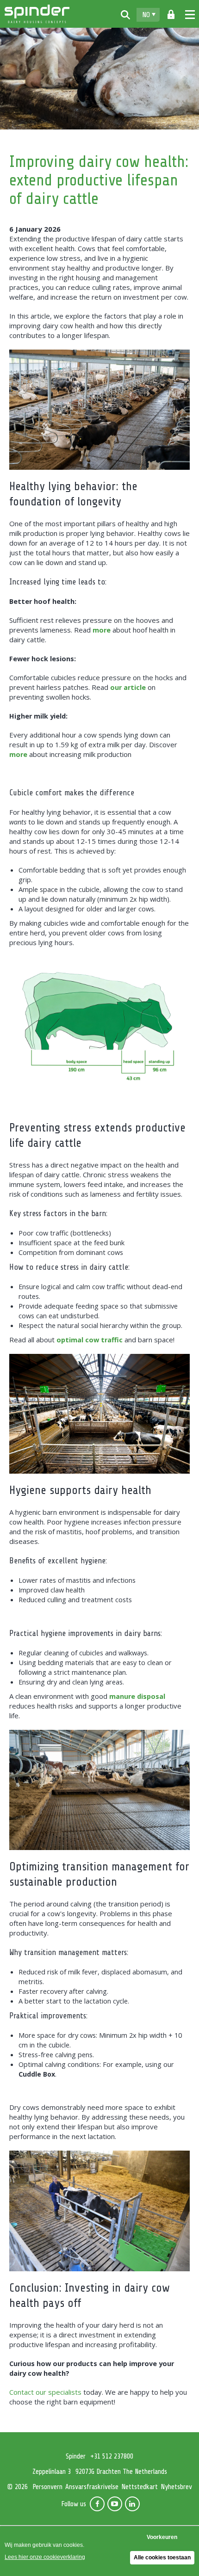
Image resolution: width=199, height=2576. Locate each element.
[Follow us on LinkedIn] (132, 2504)
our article (128, 687)
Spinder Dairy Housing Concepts (37, 14)
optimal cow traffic (90, 1340)
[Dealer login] (171, 15)
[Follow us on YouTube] (115, 2504)
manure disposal (137, 1696)
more (102, 630)
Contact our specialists (45, 2392)
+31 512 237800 (112, 2456)
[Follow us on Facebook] (97, 2504)
